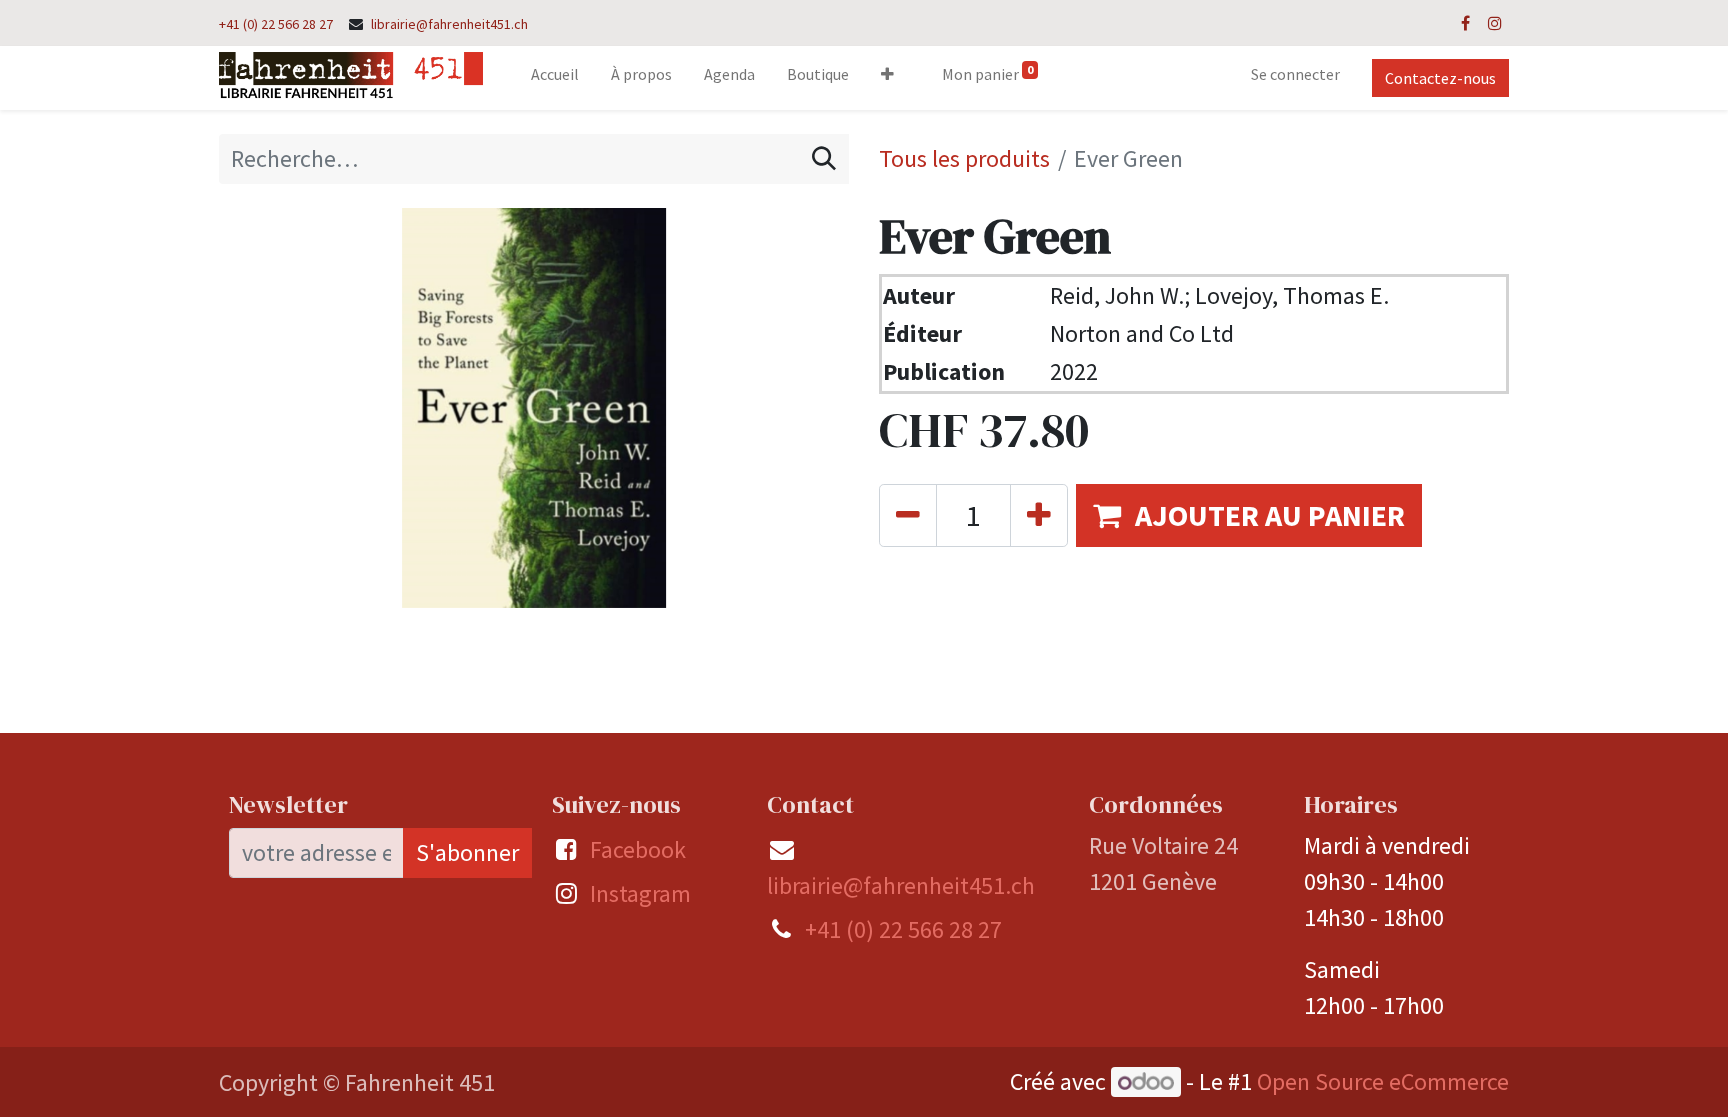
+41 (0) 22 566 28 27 (276, 24)
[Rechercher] (824, 159)
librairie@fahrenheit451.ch (449, 24)
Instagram (640, 893)
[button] (887, 78)
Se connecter (1295, 74)
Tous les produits (964, 158)
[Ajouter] (1039, 515)
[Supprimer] (908, 515)
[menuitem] (555, 78)
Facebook (638, 849)
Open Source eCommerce (1383, 1081)
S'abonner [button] (467, 852)
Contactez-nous (1440, 78)
